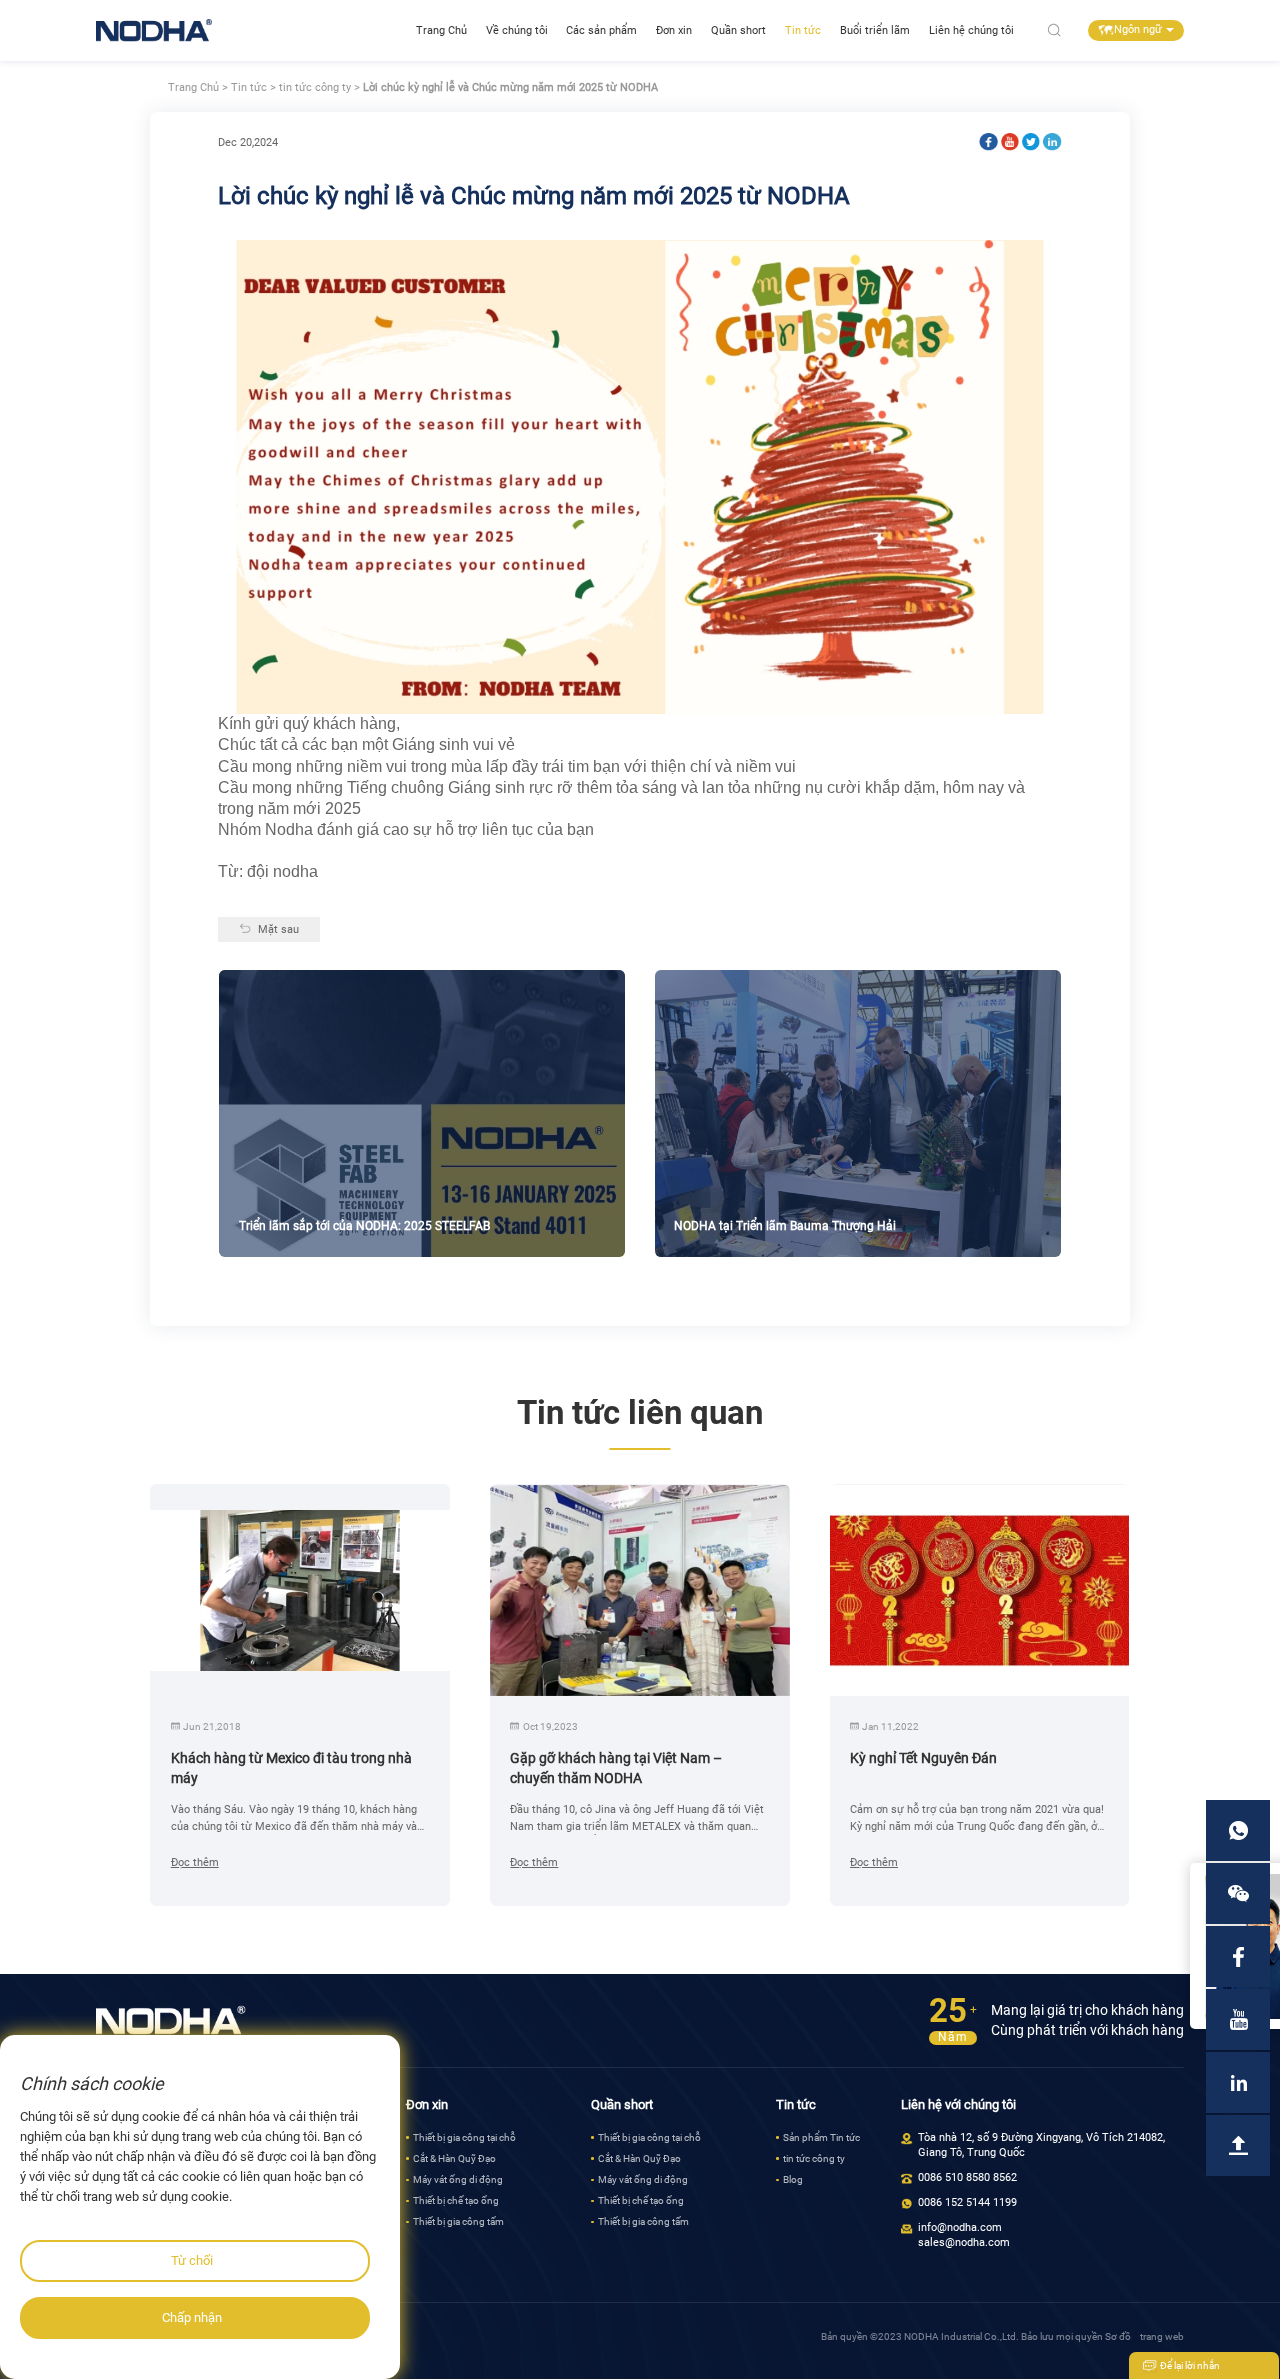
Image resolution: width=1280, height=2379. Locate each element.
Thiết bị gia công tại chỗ (464, 2137)
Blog (793, 2179)
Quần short (738, 30)
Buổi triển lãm (875, 30)
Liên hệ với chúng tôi (958, 2104)
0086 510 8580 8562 (967, 2177)
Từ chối (192, 2260)
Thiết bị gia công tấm (458, 2221)
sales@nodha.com (964, 2242)
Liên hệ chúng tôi (971, 30)
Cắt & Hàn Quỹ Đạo (454, 2158)
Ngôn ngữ (1138, 29)
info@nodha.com (960, 2227)
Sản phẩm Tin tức (821, 2137)
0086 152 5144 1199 (967, 2202)
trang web (1162, 2336)
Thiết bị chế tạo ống (456, 2200)
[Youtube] (1010, 142)
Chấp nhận (192, 2317)
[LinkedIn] (1052, 142)
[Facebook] (988, 142)
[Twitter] (1031, 142)
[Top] (1238, 2145)
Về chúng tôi (517, 30)
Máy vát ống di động (458, 2179)
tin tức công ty (315, 87)
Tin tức (803, 30)
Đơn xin (674, 30)
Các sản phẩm (601, 30)
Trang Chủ (441, 30)
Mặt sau (278, 929)
